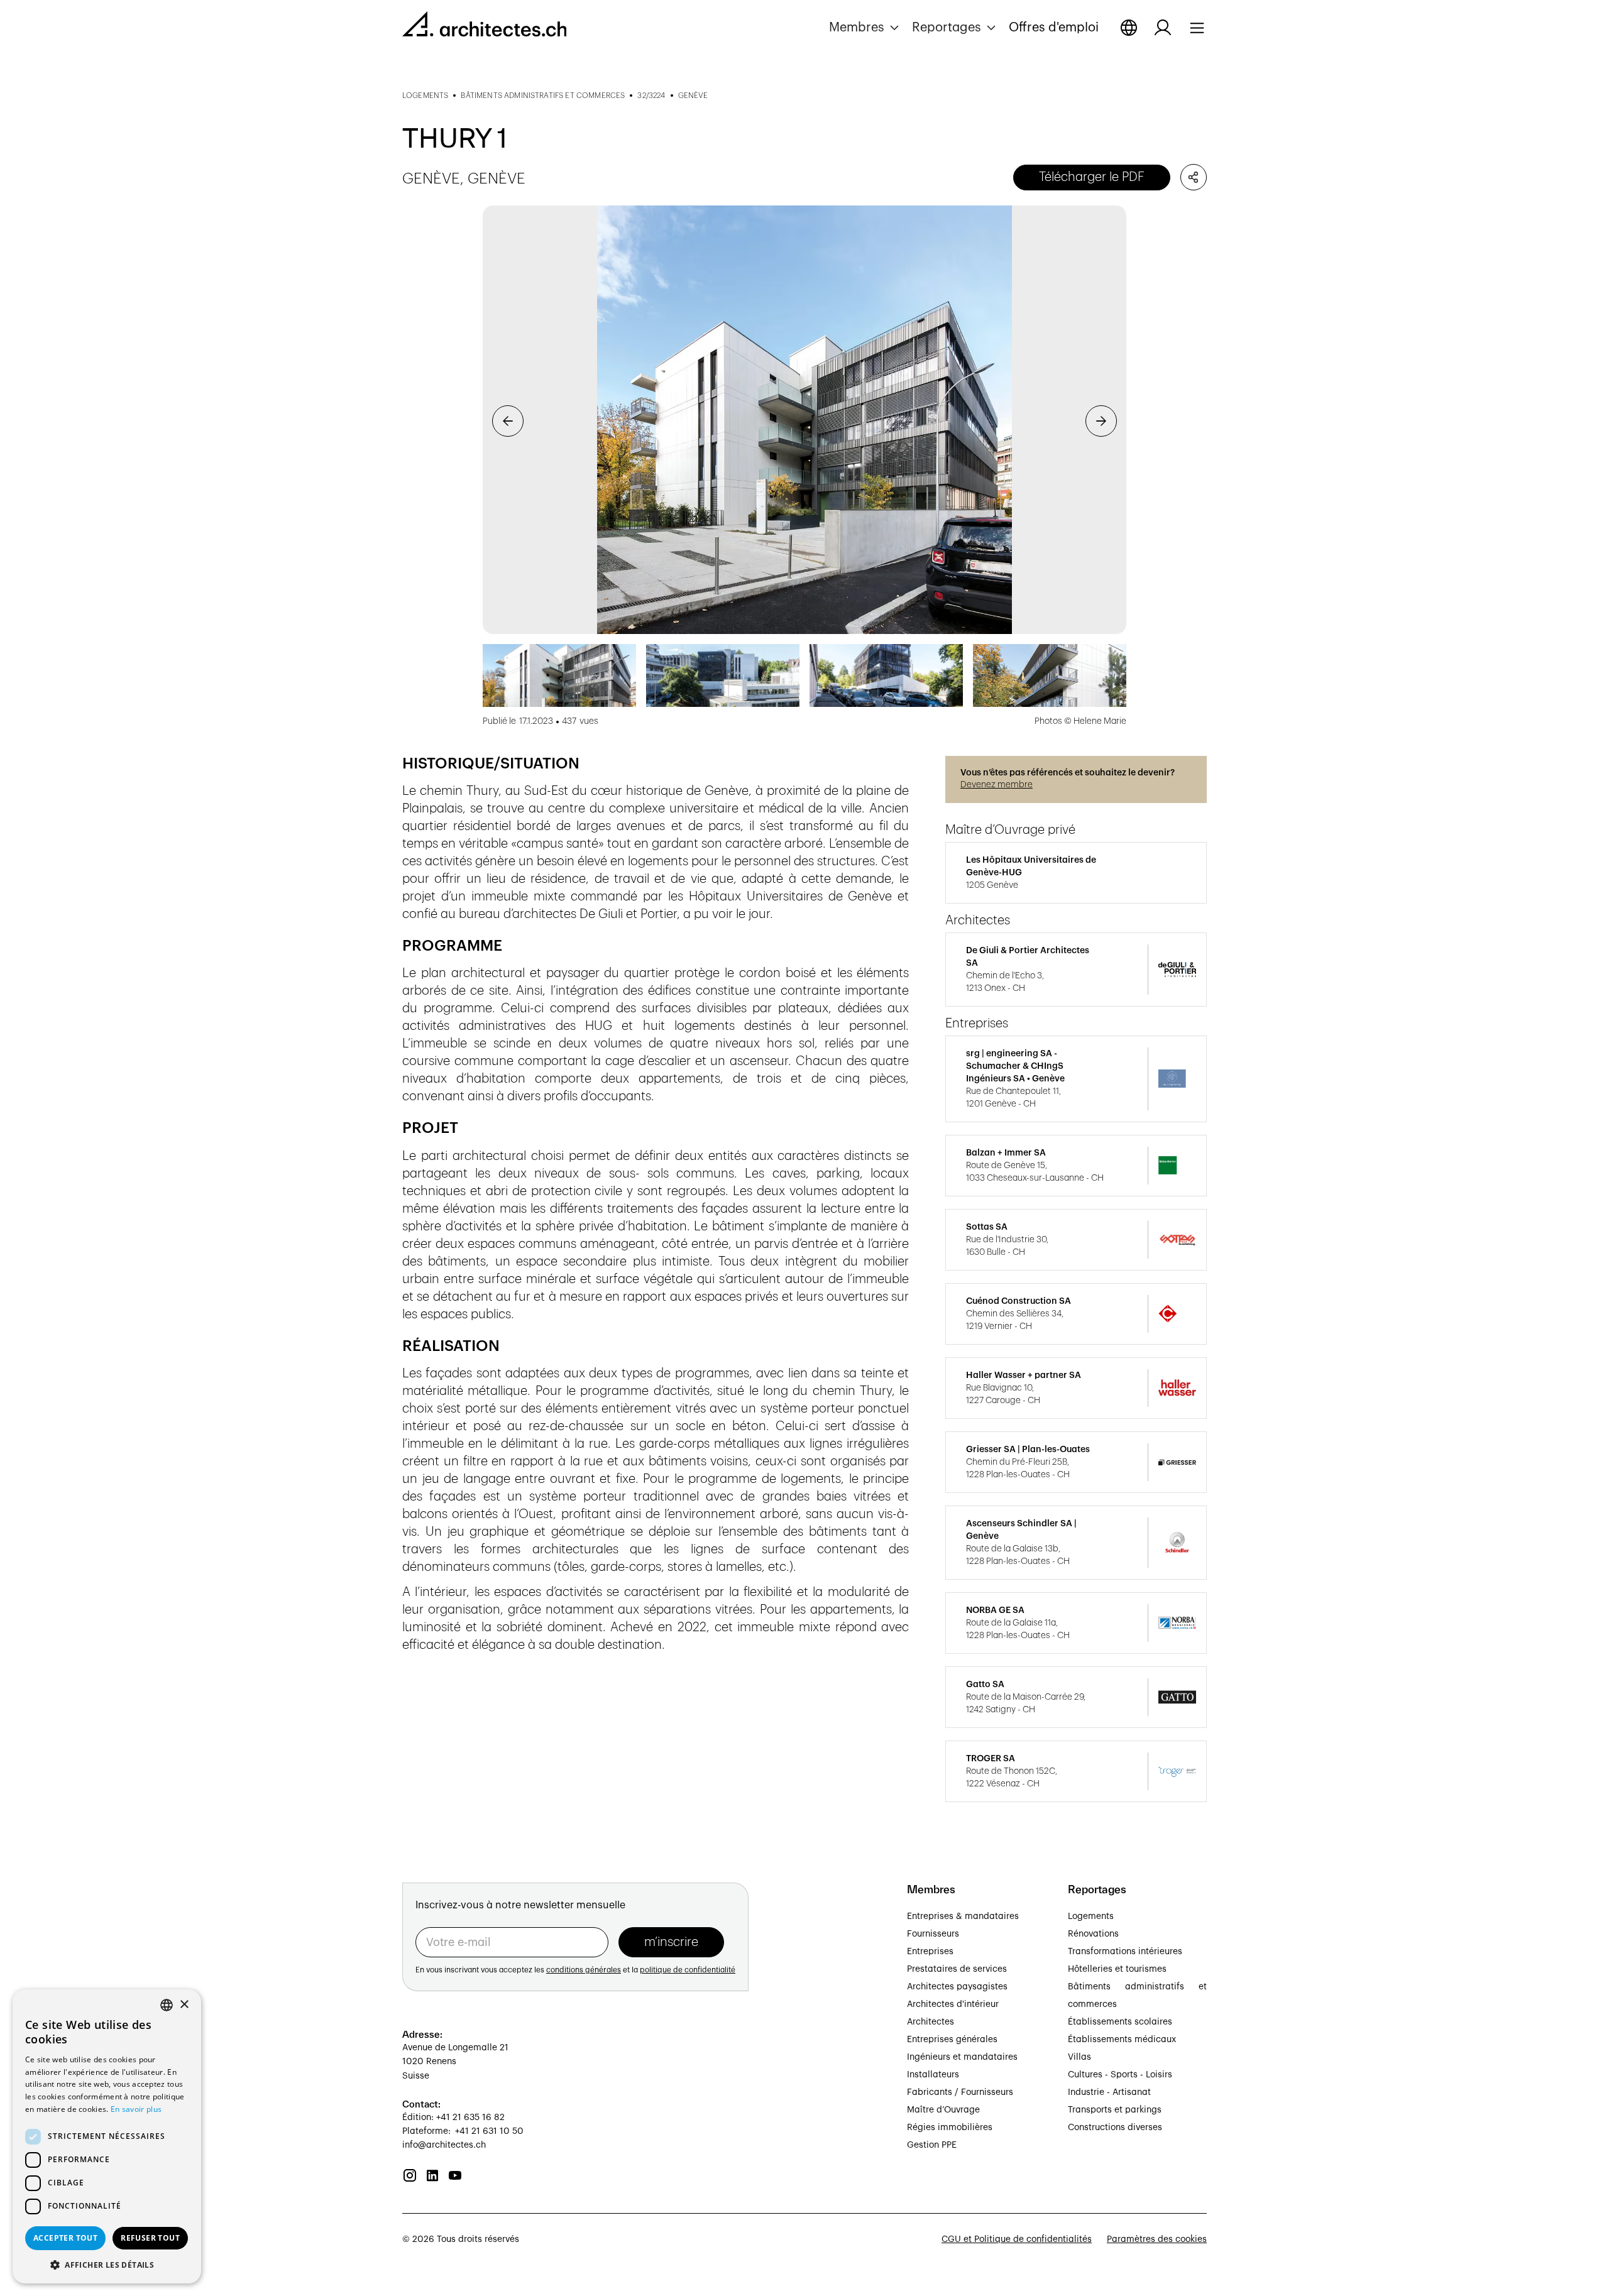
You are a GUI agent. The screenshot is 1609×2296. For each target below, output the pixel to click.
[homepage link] (484, 26)
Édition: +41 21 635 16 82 (453, 2118)
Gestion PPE (932, 2145)
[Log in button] (1163, 28)
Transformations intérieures (1125, 1952)
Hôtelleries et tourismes (1117, 1969)
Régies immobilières (950, 2128)
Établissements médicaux (1122, 2040)
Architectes (931, 2022)
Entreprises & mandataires (963, 1916)
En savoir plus (136, 2109)
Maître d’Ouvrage (943, 2110)
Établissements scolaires (1120, 2022)
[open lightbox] (804, 420)
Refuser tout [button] (150, 2238)
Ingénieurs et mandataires (962, 2057)
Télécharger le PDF (1092, 177)
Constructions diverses (1115, 2128)
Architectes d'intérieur (953, 2004)
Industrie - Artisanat (1109, 2092)
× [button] (184, 2005)
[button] (865, 28)
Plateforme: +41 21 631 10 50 (463, 2131)
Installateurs (933, 2075)
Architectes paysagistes (957, 1987)
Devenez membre (997, 785)
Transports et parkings (1115, 2110)
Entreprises (930, 1952)
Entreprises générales (952, 2040)
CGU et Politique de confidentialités (1017, 2239)
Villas (1079, 2057)
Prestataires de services (957, 1969)
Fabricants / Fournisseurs (960, 2092)
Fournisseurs (933, 1934)
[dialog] (107, 2136)
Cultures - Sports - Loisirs (1120, 2075)
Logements (1091, 1916)
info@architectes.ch (444, 2145)
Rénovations (1093, 1934)
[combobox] (167, 2005)
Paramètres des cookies (1157, 2239)
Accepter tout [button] (65, 2238)
